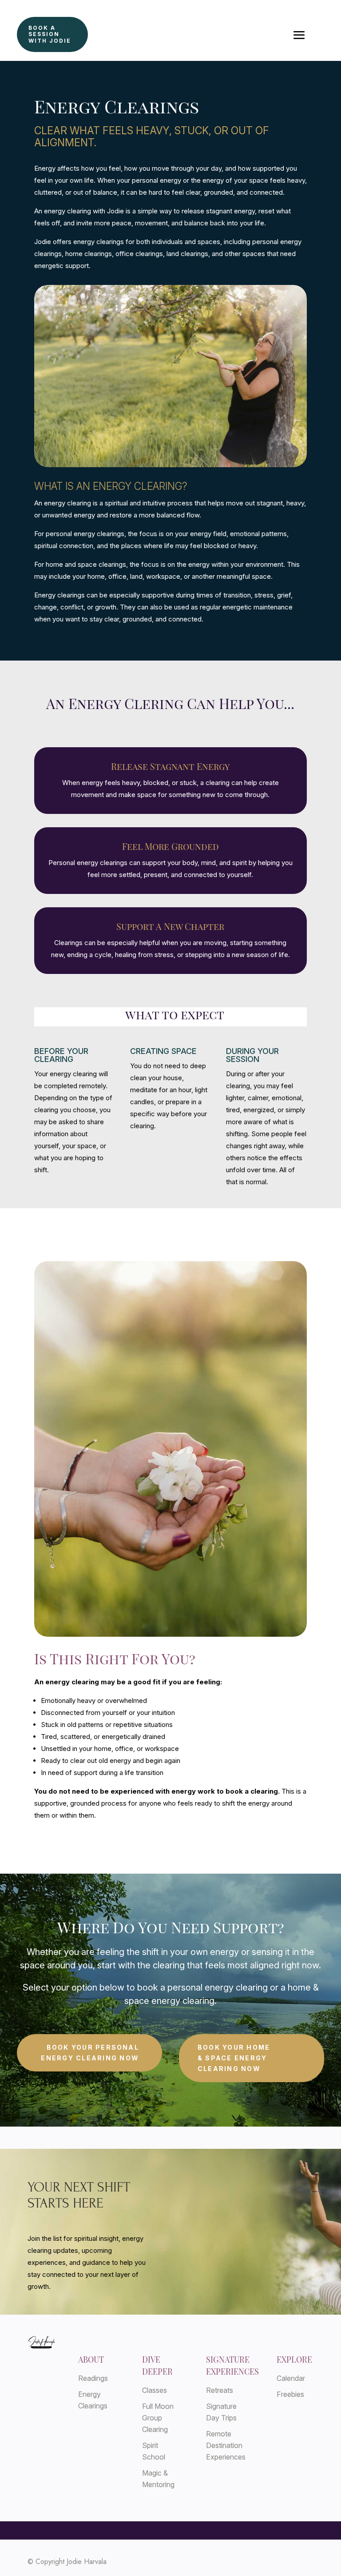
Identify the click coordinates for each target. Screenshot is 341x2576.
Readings (93, 2378)
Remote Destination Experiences (226, 2445)
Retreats (220, 2390)
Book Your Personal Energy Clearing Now (90, 2053)
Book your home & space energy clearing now (234, 2058)
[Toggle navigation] (299, 35)
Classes (155, 2390)
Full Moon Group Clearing (158, 2418)
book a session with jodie (50, 34)
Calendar (291, 2378)
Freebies (290, 2394)
